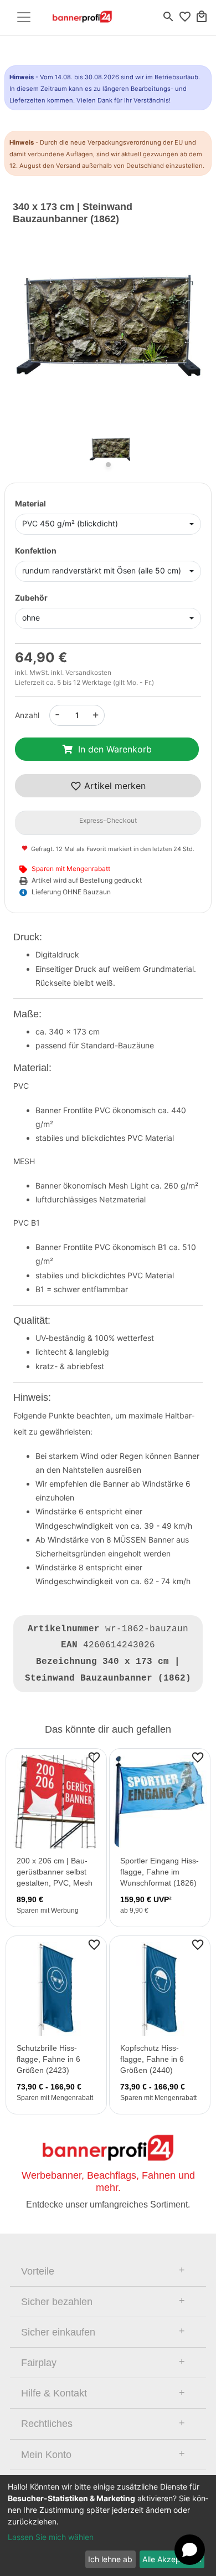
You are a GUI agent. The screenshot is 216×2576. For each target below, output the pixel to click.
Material (30, 503)
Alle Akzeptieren (172, 2559)
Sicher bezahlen (57, 2302)
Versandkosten (88, 672)
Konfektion (36, 550)
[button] (27, 335)
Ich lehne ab (110, 2559)
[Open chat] (190, 2550)
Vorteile (38, 2271)
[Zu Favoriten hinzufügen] (94, 1757)
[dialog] (108, 2526)
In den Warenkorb (115, 749)
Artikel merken (114, 786)
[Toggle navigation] (24, 17)
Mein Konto (46, 2455)
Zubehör (31, 598)
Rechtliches (47, 2424)
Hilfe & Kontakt (54, 2393)
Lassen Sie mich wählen (51, 2537)
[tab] (108, 2271)
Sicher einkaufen (58, 2332)
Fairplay (39, 2363)
